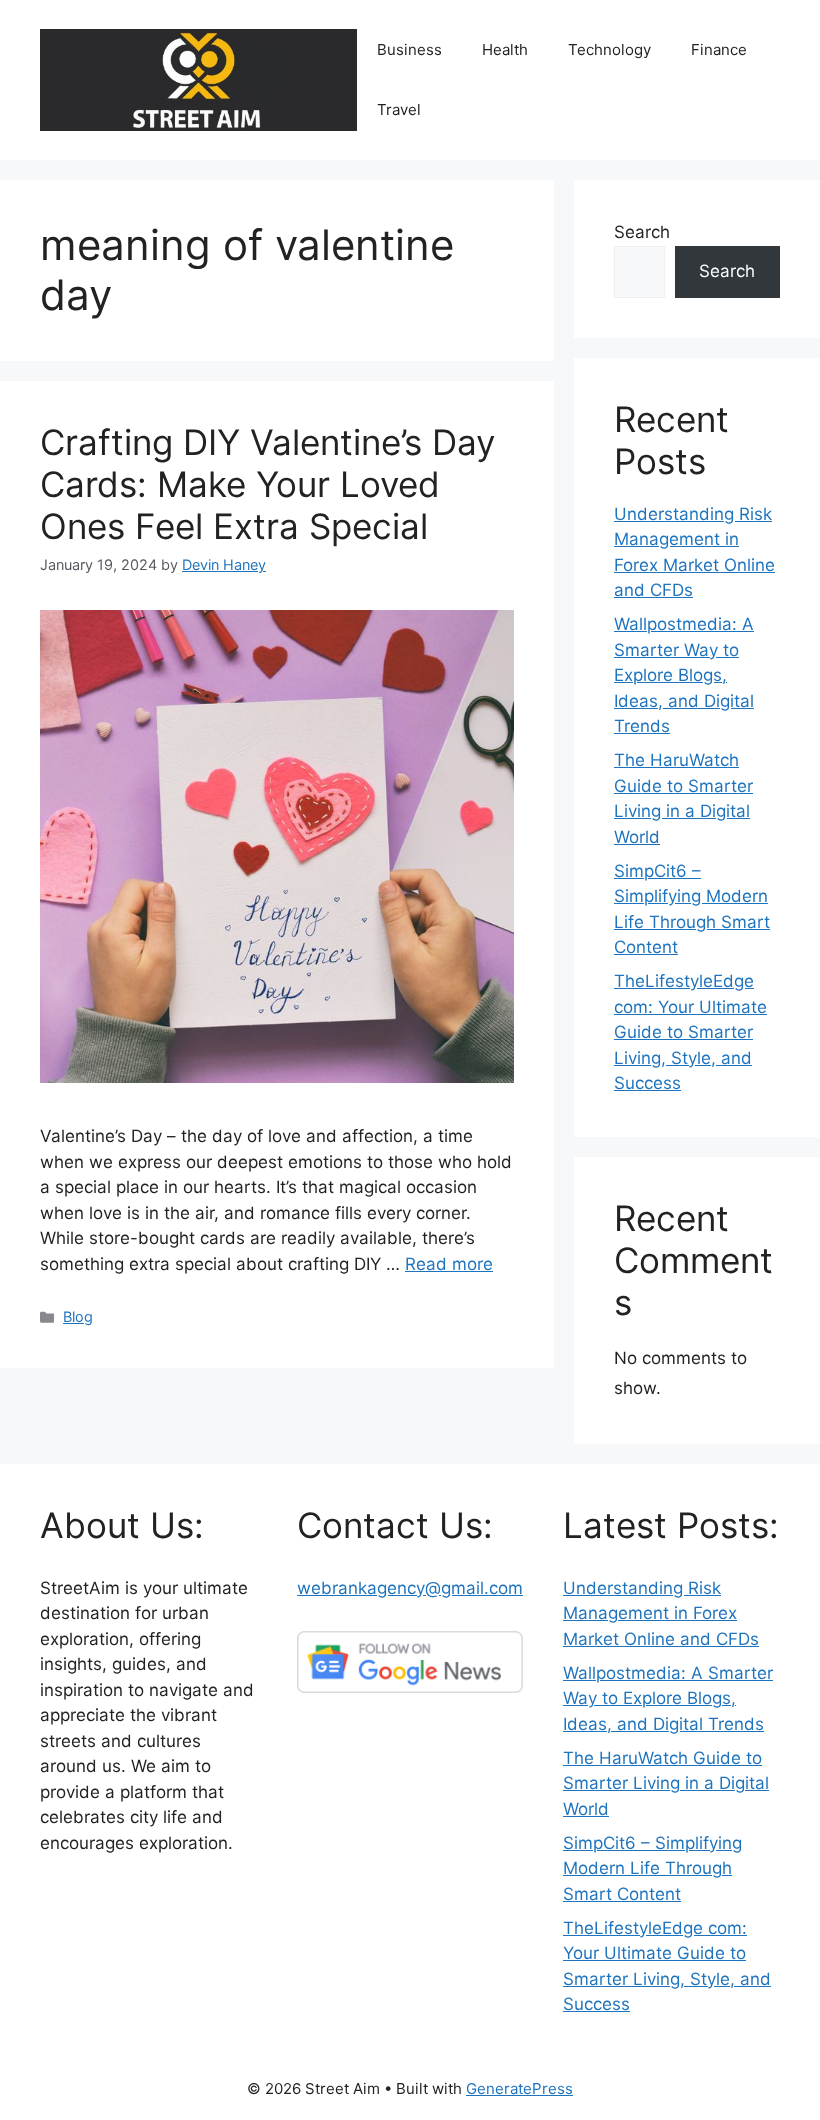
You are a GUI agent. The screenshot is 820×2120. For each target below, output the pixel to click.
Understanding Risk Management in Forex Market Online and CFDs (661, 1613)
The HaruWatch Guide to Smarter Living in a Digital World (666, 1783)
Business (409, 49)
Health (505, 49)
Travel (399, 109)
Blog (78, 1316)
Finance (719, 49)
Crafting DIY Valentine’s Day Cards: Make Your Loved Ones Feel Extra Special (267, 484)
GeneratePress (519, 2088)
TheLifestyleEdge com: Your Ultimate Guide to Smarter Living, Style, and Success (690, 1032)
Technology (609, 49)
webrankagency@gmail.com (410, 1588)
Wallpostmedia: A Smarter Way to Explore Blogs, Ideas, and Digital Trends (684, 675)
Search (642, 232)
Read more (449, 1264)
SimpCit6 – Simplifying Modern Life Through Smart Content (652, 1868)
